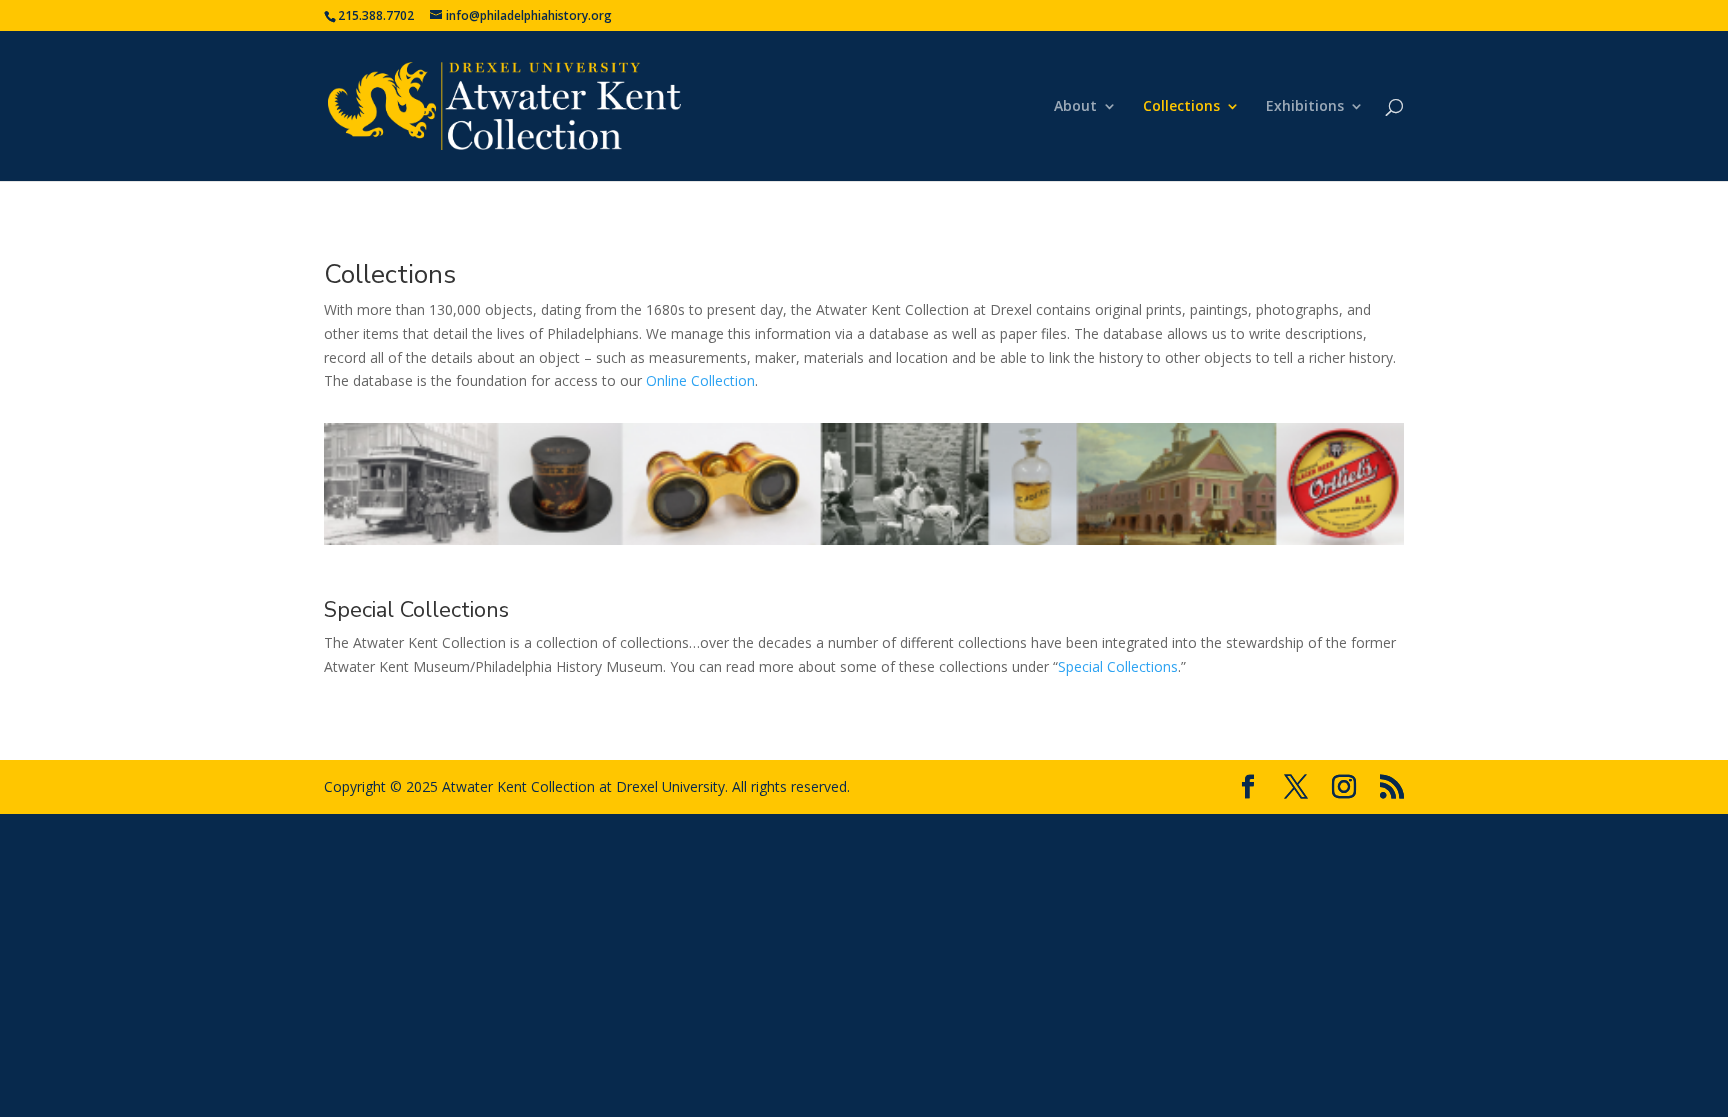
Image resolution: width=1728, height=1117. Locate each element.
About (1075, 107)
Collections (1181, 107)
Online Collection (700, 380)
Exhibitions (1305, 107)
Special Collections (416, 610)
